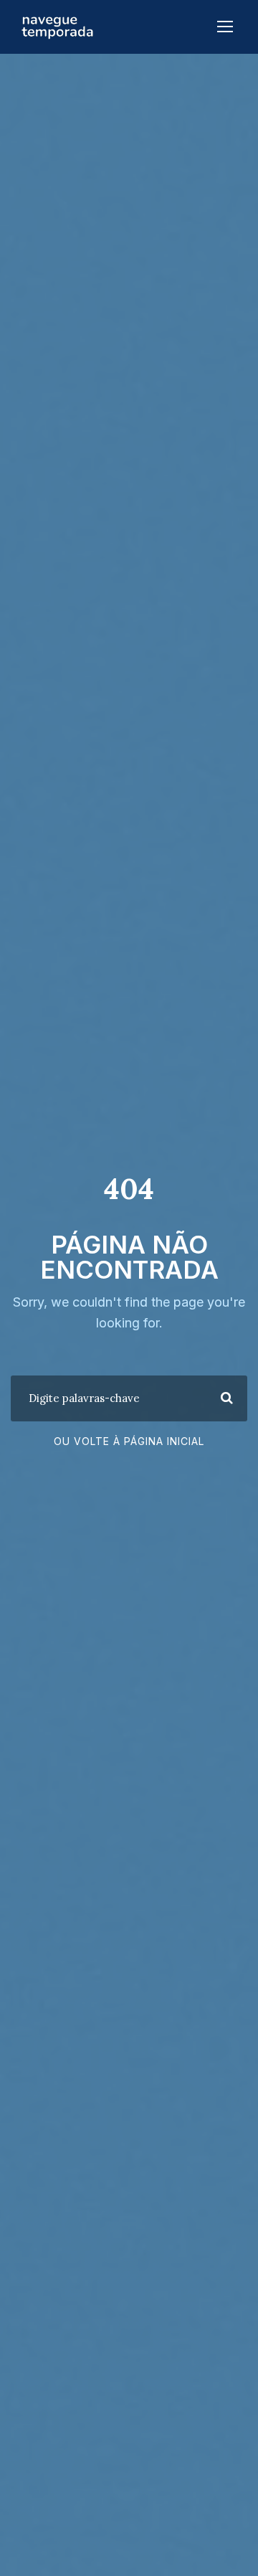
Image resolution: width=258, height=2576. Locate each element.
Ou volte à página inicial (129, 1441)
